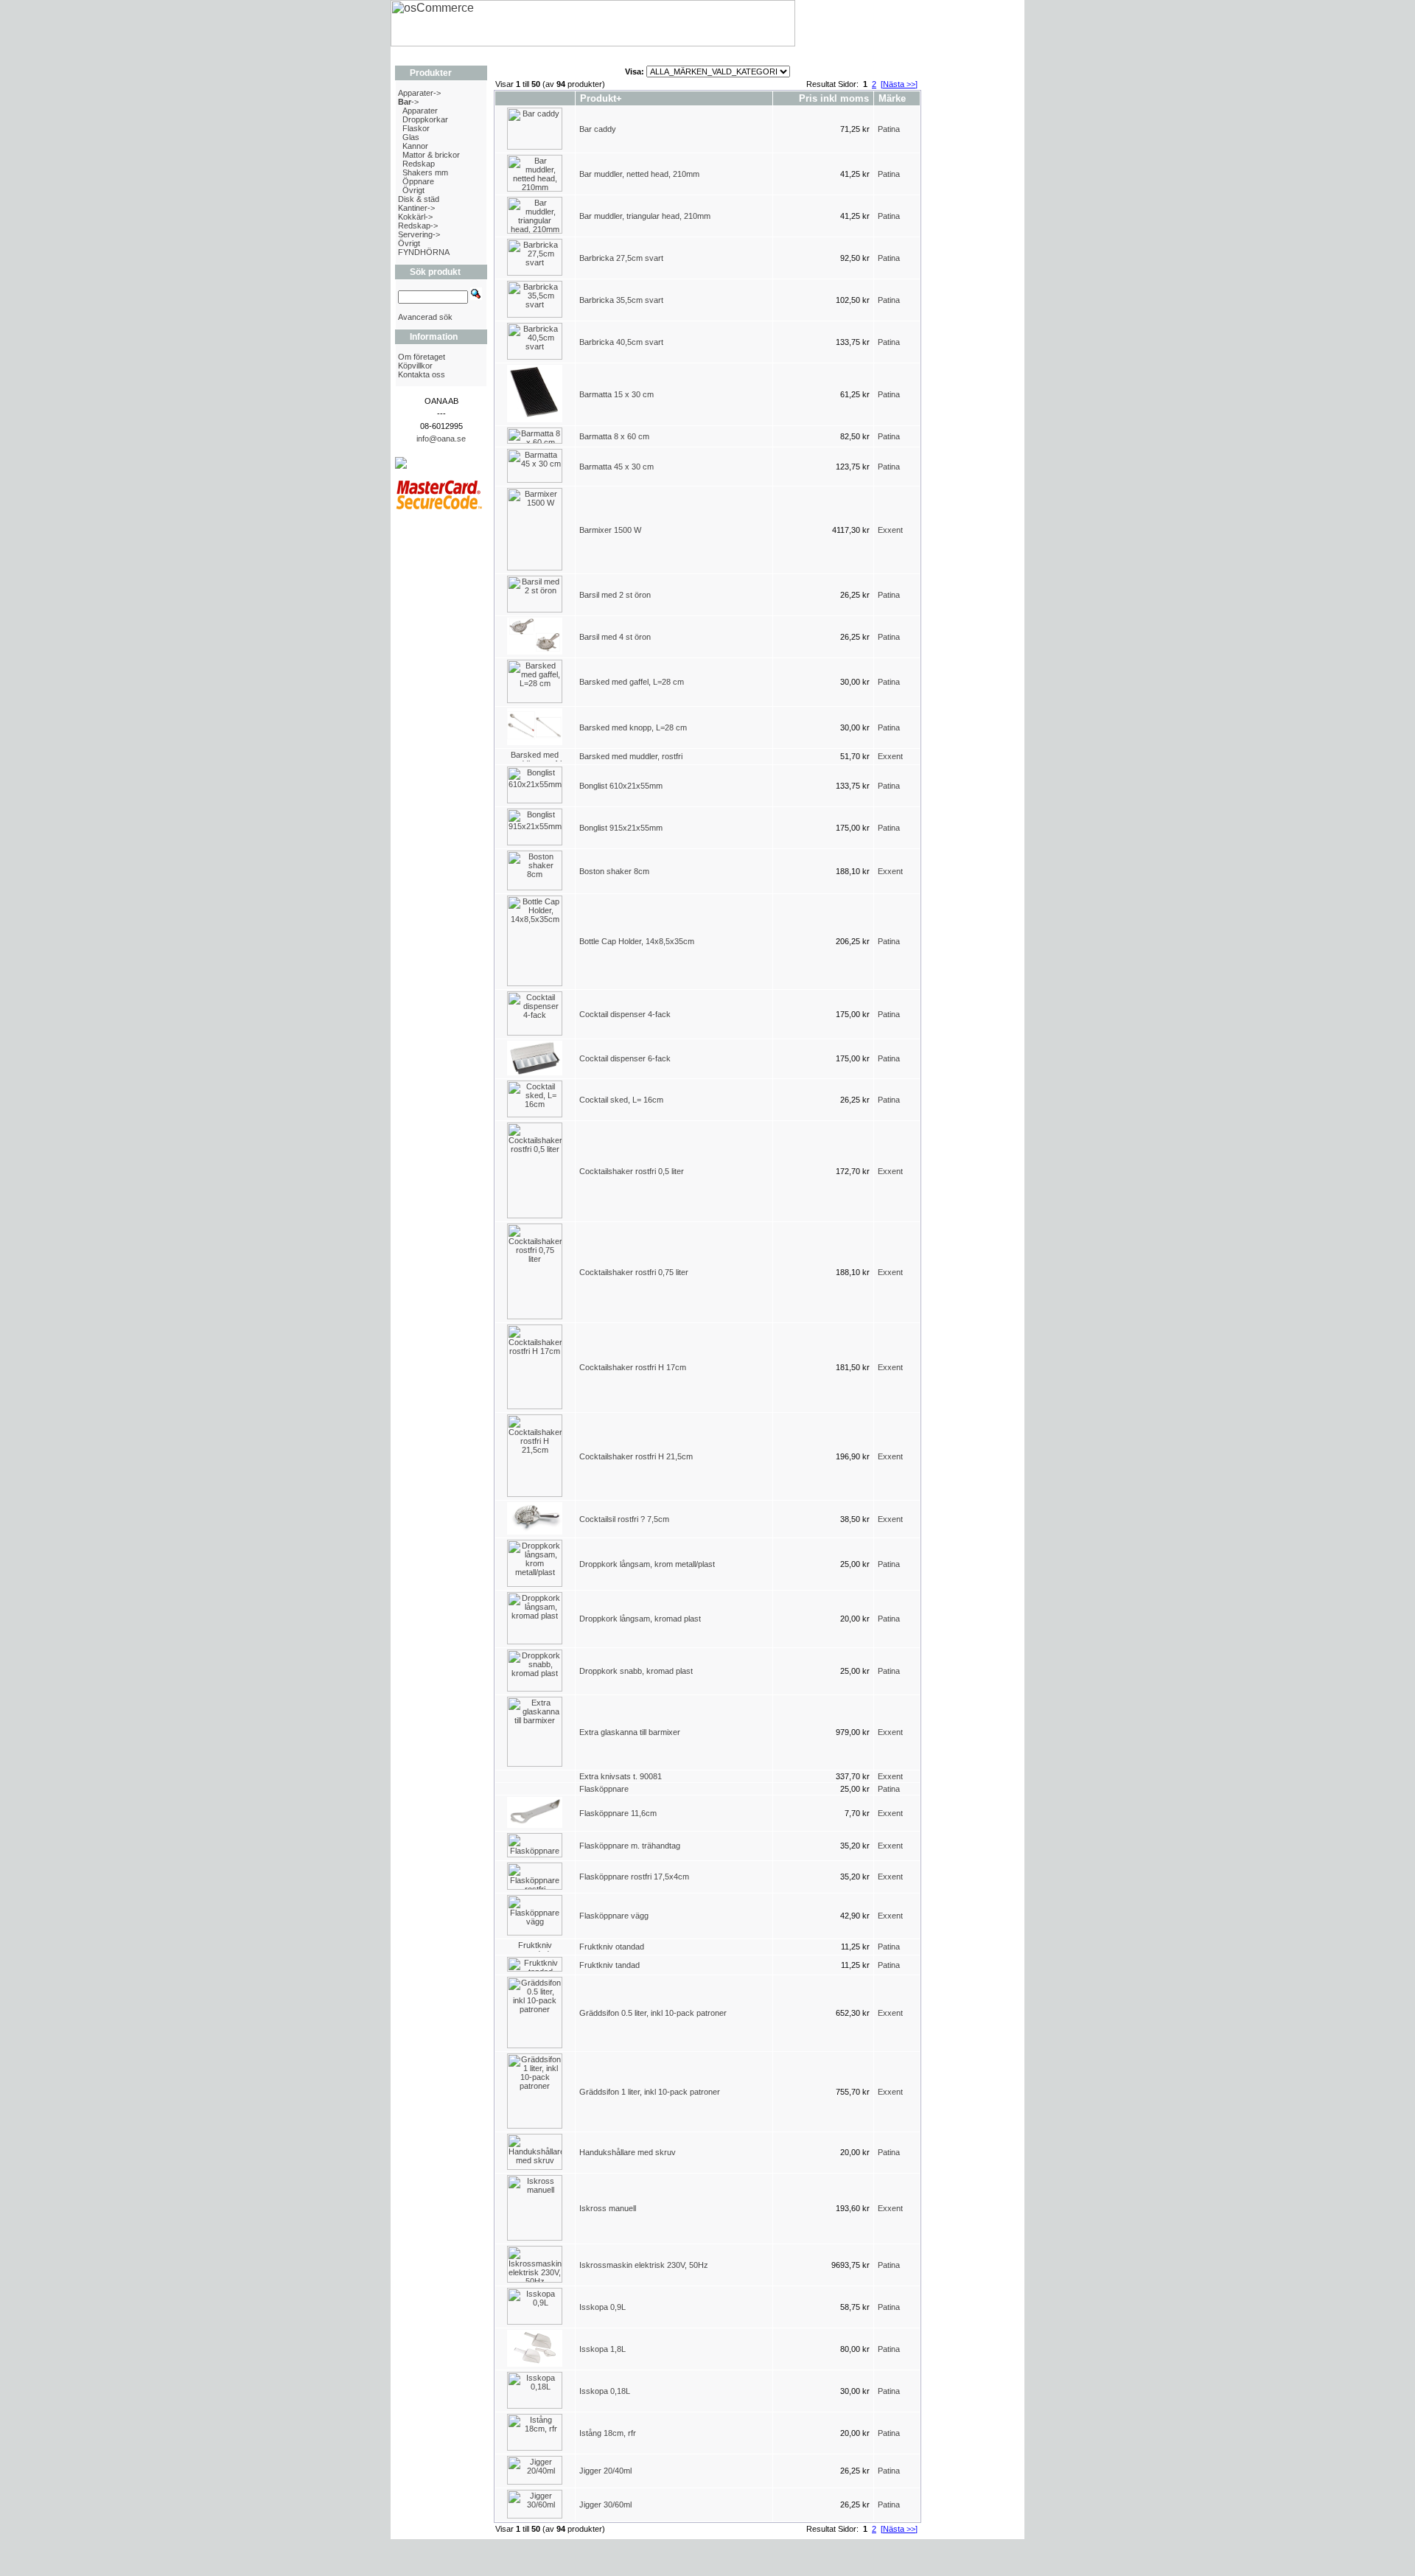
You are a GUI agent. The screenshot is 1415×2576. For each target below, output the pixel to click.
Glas (411, 137)
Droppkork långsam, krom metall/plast (647, 1564)
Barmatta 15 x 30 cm (616, 394)
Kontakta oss (422, 374)
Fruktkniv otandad (612, 1947)
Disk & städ (419, 199)
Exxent (890, 530)
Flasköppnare (604, 1789)
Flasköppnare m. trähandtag (630, 1846)
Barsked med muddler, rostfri (631, 756)
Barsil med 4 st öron (615, 637)
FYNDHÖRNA (424, 252)
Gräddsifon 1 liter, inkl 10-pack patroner (650, 2092)
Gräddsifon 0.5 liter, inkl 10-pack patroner (653, 2013)
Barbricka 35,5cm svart (621, 300)
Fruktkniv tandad (609, 1965)
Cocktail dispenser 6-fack (625, 1058)
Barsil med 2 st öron (615, 595)
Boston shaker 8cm (614, 871)
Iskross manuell (608, 2208)
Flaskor (416, 128)
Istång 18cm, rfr (608, 2433)
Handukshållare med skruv (628, 2152)
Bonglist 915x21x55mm (621, 828)
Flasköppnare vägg (614, 1916)
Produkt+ (601, 98)
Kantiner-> (416, 208)
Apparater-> (419, 93)
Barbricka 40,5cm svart (621, 342)
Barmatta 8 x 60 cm (614, 436)
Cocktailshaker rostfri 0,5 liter (632, 1171)
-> (408, 102)
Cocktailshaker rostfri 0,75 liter (634, 1272)
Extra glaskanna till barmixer (630, 1732)
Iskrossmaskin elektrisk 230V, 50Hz (644, 2265)
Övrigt (413, 190)
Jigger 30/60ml (605, 2505)
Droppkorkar (425, 119)
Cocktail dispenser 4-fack (625, 1014)
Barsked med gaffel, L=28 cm (632, 682)
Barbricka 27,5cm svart (621, 258)
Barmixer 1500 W (610, 530)
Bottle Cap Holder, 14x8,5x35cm (638, 941)
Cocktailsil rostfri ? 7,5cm (624, 1519)
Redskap (419, 164)
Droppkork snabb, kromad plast (636, 1671)
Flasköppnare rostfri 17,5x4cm (634, 1877)
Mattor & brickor (431, 155)
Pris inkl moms (834, 98)
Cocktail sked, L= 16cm (621, 1100)
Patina (889, 129)
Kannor (415, 146)
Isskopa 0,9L (602, 2307)
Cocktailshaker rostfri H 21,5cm (636, 1456)
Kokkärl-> (415, 217)
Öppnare (418, 181)
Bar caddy (598, 129)
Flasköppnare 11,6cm (618, 1813)
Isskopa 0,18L (605, 2391)
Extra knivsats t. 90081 (621, 1776)
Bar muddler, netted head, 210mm (639, 174)
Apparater (420, 111)
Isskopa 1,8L (602, 2349)
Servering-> (419, 234)
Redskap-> (418, 226)
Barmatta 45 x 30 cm (616, 467)
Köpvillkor (415, 366)
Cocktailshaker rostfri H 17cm (633, 1367)
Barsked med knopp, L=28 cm (633, 727)
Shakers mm (425, 172)
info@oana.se (441, 439)
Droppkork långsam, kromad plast (640, 1619)
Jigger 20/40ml (605, 2471)
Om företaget (422, 357)
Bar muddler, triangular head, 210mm (645, 216)
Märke (892, 98)
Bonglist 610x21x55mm (621, 786)
